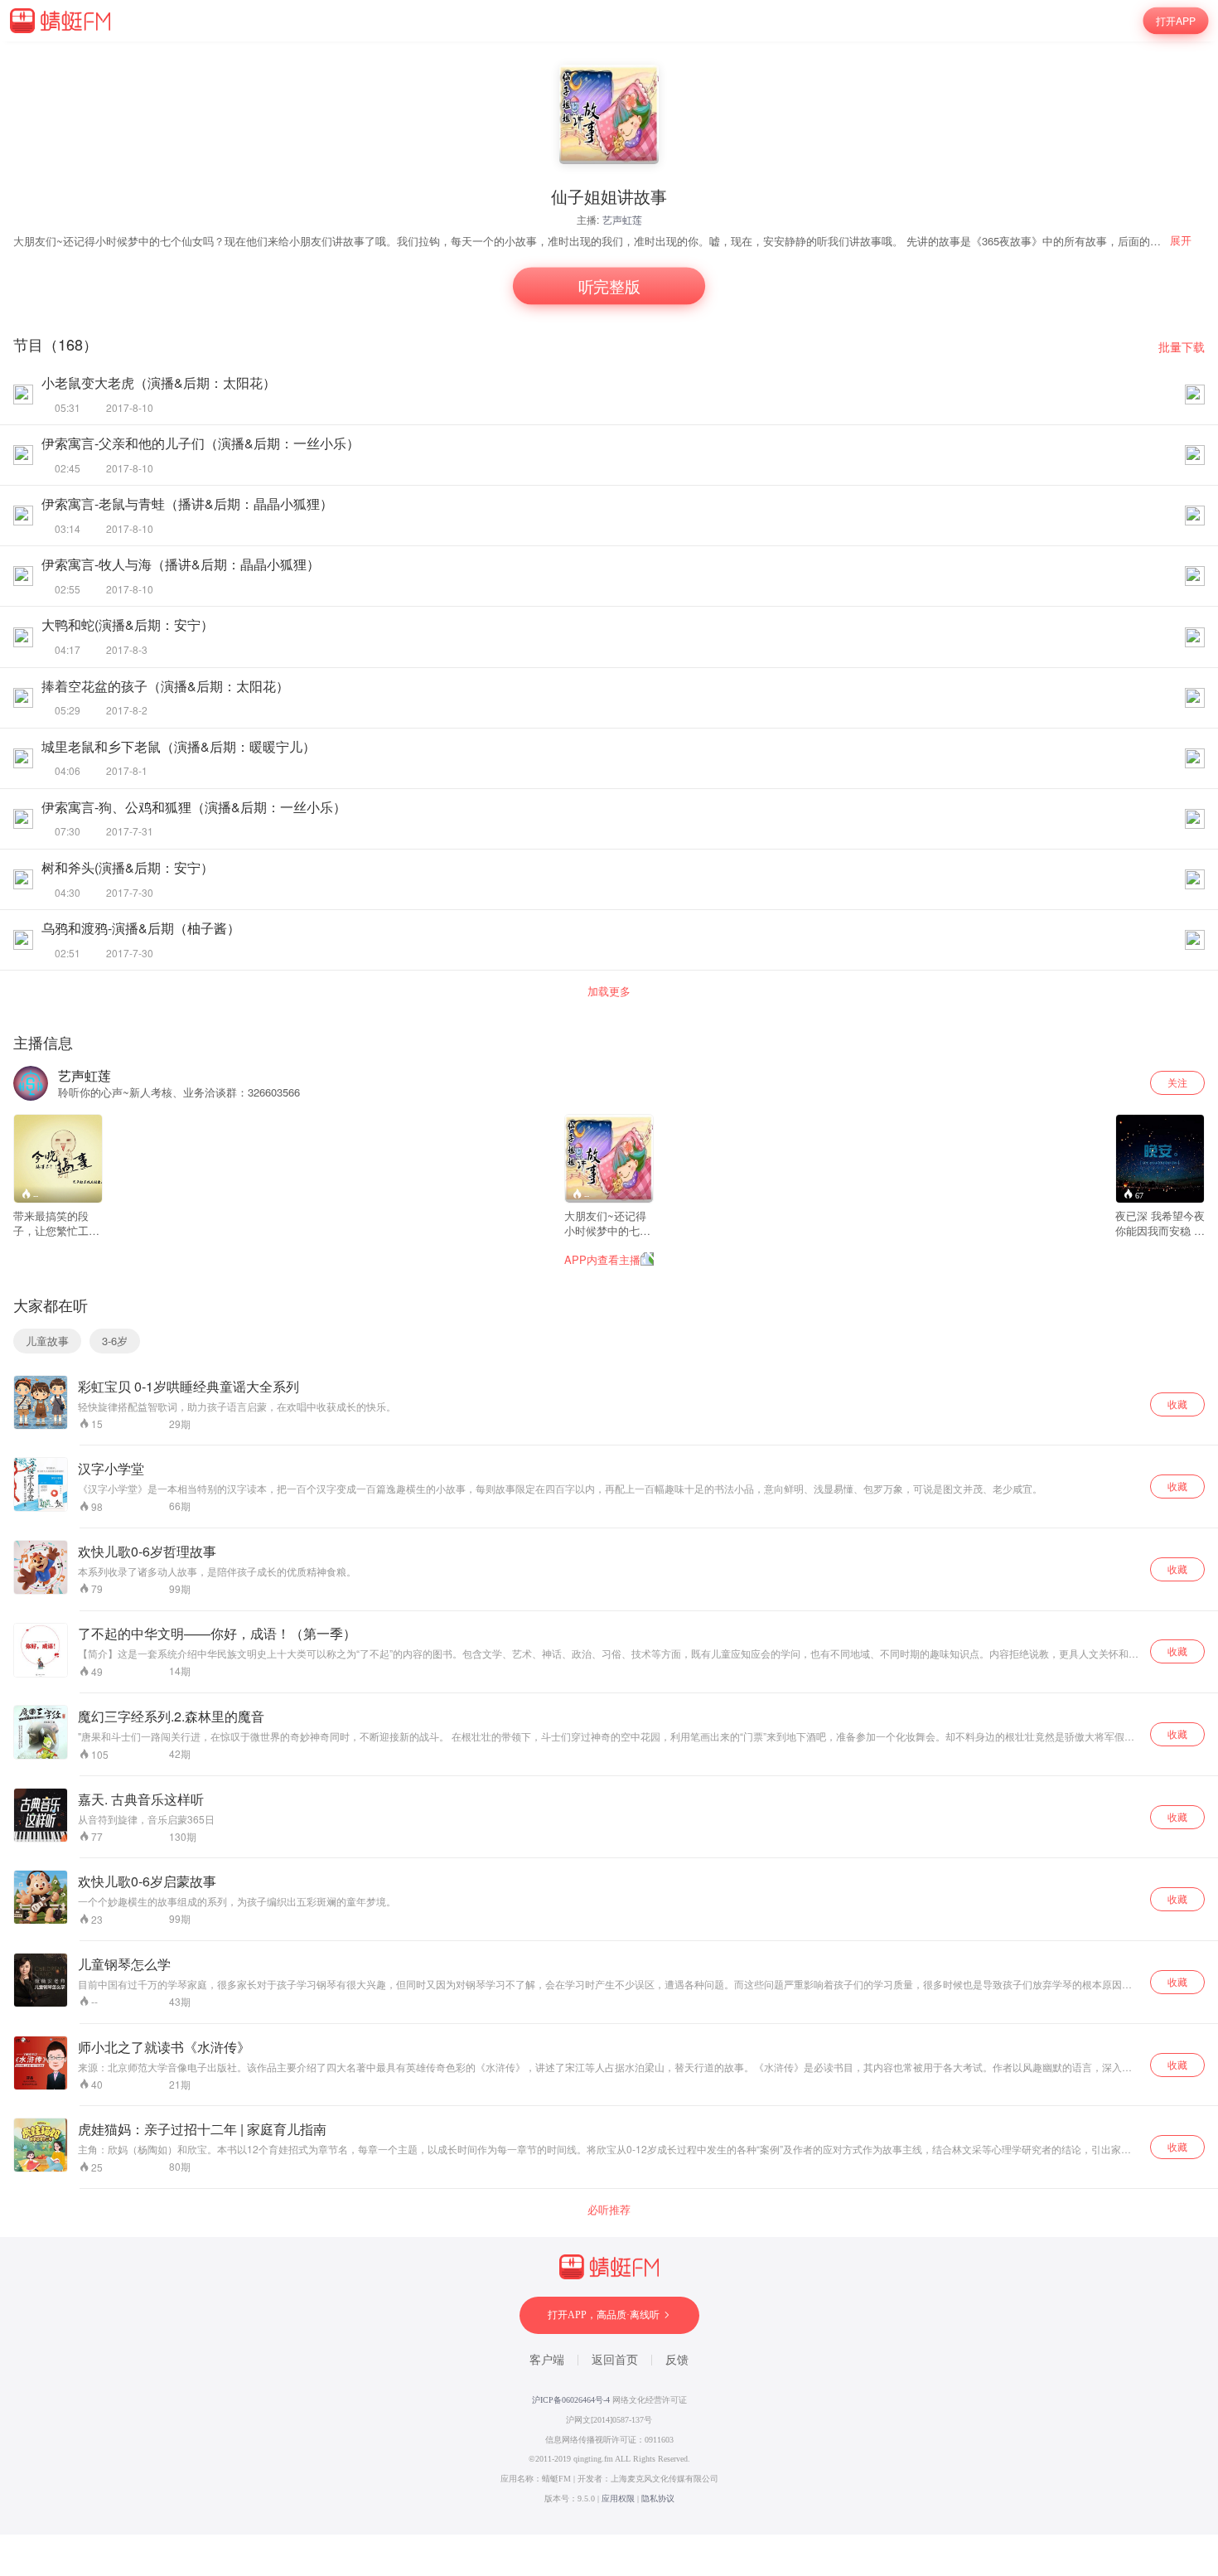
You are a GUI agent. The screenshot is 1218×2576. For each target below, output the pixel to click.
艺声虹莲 (622, 219)
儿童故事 (47, 1341)
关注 (1177, 1082)
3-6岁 (115, 1341)
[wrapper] (609, 1288)
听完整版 (609, 286)
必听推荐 (609, 2210)
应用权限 (618, 2499)
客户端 (547, 2360)
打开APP (1176, 20)
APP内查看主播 (602, 1259)
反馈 (677, 2360)
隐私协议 (658, 2499)
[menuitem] (1187, 240)
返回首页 (615, 2360)
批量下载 (1182, 347)
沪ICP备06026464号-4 (571, 2400)
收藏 (1177, 1404)
